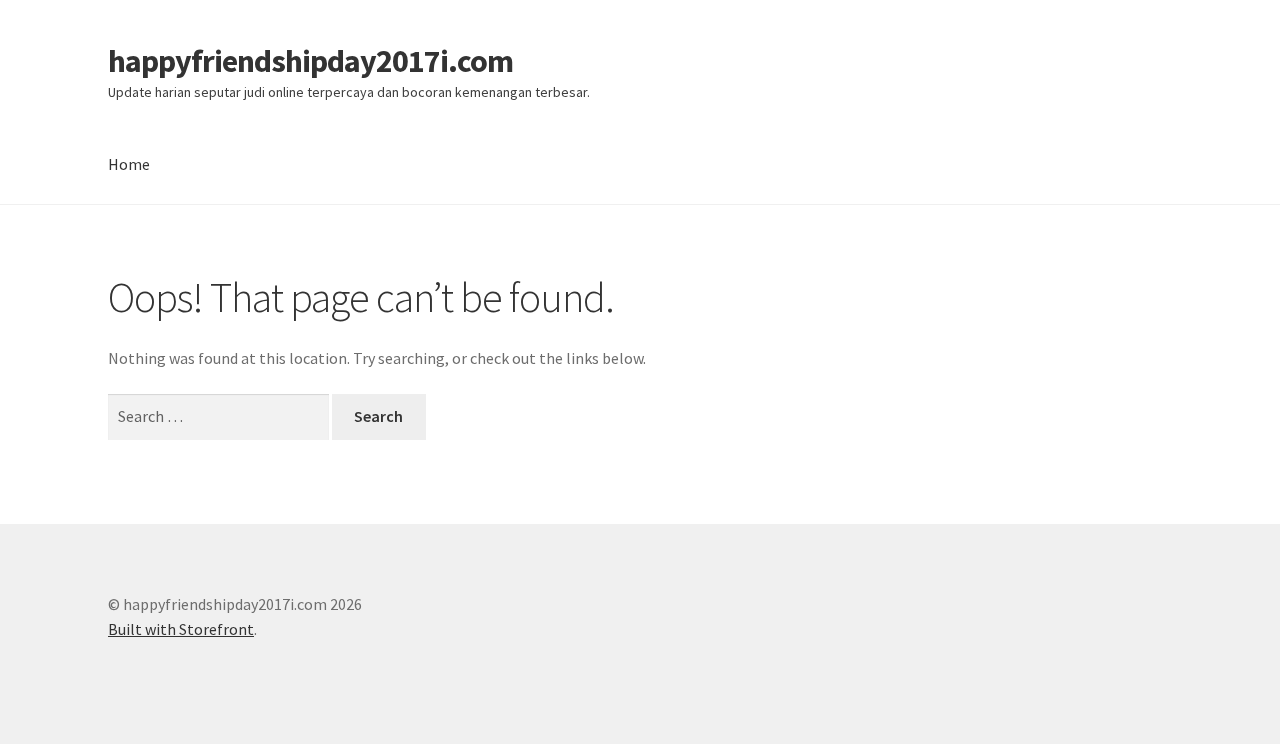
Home (129, 164)
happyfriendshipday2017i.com (310, 61)
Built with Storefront (181, 629)
